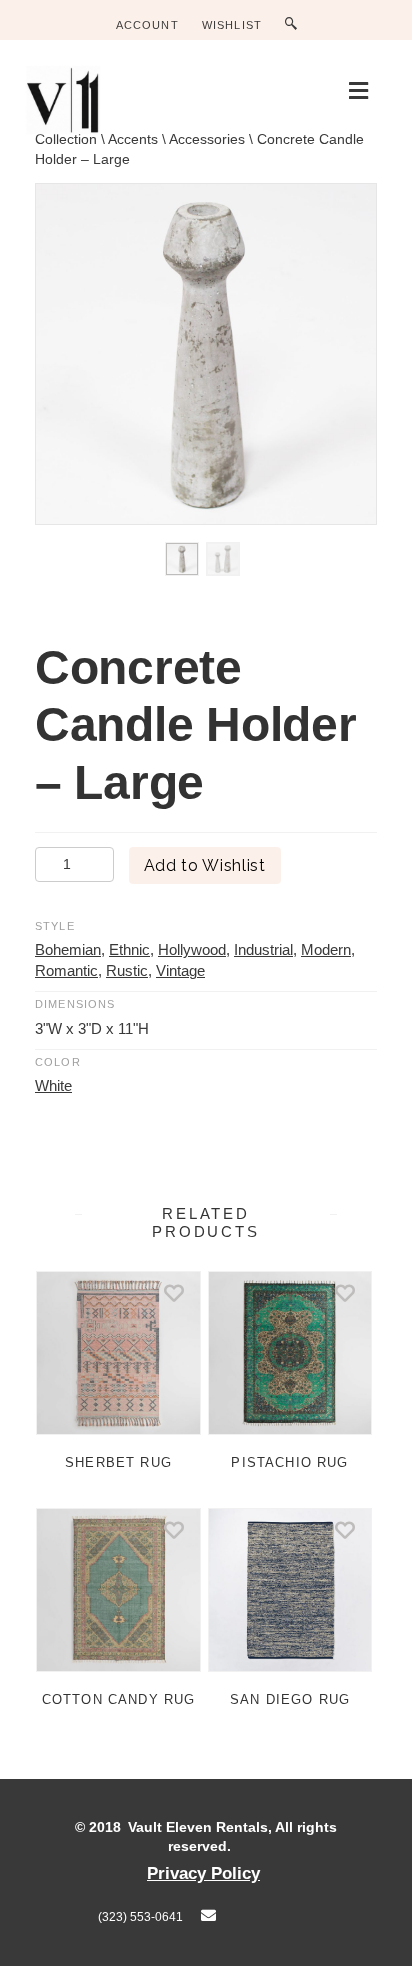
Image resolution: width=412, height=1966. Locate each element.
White (53, 1085)
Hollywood (192, 949)
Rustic (127, 970)
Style (55, 926)
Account (147, 25)
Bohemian (68, 949)
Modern (326, 949)
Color (58, 1062)
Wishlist (232, 25)
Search (295, 24)
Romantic (66, 970)
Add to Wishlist (205, 865)
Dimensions (75, 1004)
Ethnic (129, 949)
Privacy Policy (203, 1873)
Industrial (263, 949)
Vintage (180, 970)
